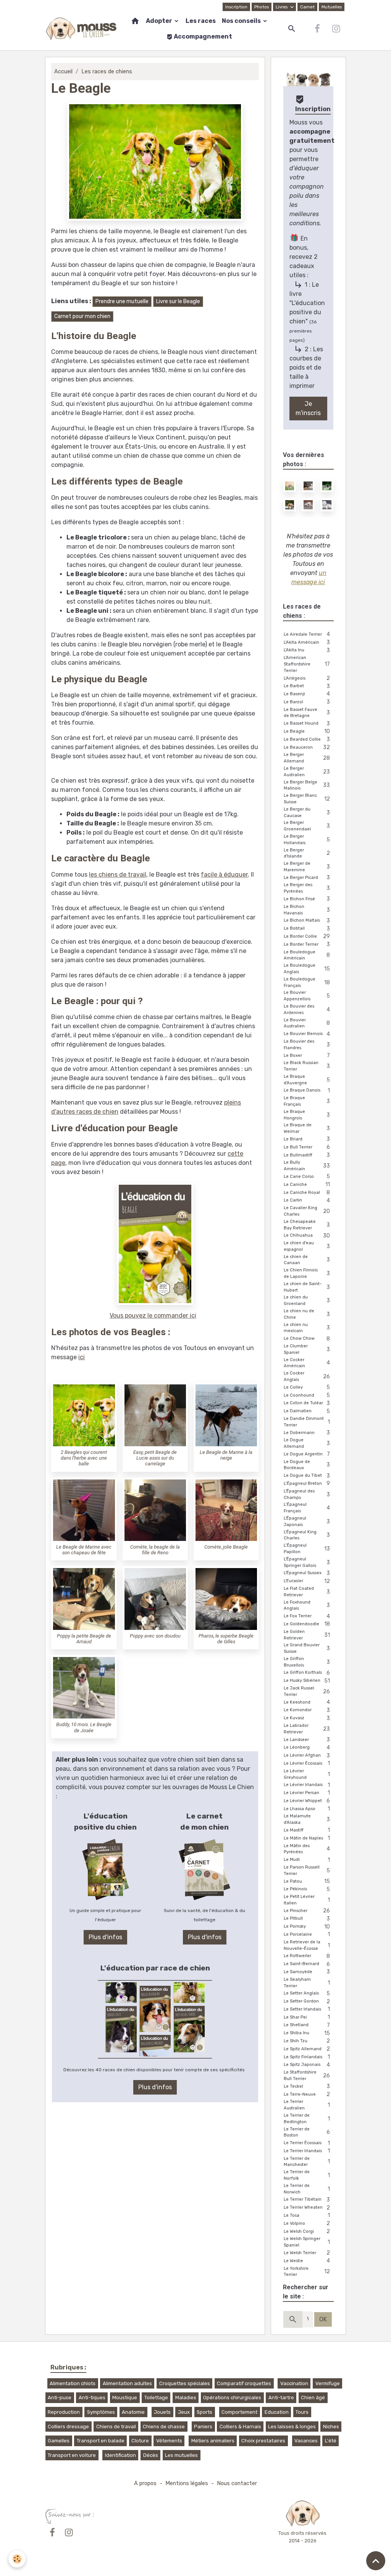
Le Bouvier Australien (307, 1023)
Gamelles (59, 2441)
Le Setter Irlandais (307, 2009)
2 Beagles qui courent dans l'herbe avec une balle (84, 1458)
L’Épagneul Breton (307, 1483)
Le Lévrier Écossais (307, 1763)
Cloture (140, 2441)
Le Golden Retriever (307, 1635)
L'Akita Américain (307, 642)
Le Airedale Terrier (307, 634)
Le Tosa (307, 2215)
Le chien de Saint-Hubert (307, 1287)
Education (277, 2412)
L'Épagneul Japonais (307, 1521)
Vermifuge (328, 2383)
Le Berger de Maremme (307, 867)
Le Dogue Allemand (307, 1443)
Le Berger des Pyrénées (307, 888)
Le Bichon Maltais (307, 921)
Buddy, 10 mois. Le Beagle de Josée (84, 1727)
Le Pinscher (307, 1911)
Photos (262, 7)
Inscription (236, 7)
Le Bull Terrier (307, 1147)
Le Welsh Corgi (307, 2231)
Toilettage (156, 2398)
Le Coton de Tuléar (307, 1403)
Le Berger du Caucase (307, 812)
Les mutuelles (181, 2455)
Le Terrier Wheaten (307, 2208)
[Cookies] (17, 2559)
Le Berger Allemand (307, 758)
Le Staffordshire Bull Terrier (307, 2075)
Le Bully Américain (307, 1166)
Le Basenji (307, 694)
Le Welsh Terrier (307, 2253)
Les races (201, 21)
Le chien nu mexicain (307, 1328)
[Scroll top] (376, 2561)
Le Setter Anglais (307, 1994)
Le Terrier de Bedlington (307, 2119)
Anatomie (133, 2412)
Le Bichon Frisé (307, 899)
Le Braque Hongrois (307, 1115)
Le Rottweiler (307, 1956)
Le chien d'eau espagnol (307, 1246)
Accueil (63, 72)
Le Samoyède (307, 1972)
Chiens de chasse (164, 2427)
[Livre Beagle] (155, 1244)
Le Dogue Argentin (307, 1454)
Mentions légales (187, 2483)
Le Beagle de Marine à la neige (226, 1455)
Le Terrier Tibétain (307, 2200)
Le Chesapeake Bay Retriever (307, 1225)
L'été (331, 2441)
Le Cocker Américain (307, 1363)
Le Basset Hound (307, 724)
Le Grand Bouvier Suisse (307, 1648)
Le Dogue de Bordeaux (307, 1465)
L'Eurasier (307, 1581)
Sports (204, 2412)
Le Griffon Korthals (307, 1673)
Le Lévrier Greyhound (307, 1774)
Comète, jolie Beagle (226, 1547)
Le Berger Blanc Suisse (307, 799)
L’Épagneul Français (307, 1508)
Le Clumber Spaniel (307, 1349)
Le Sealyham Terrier (307, 1983)
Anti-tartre (281, 2398)
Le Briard (307, 1139)
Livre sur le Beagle (178, 301)
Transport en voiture (72, 2455)
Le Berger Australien (307, 772)
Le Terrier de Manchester (307, 2162)
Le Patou (307, 1881)
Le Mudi (307, 1860)
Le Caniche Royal (307, 1193)
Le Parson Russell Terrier (307, 1870)
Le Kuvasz (307, 1718)
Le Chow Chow (307, 1339)
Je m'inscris (308, 408)
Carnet (307, 7)
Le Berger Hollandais (307, 840)
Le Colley (307, 1387)
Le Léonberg (307, 1748)
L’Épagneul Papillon (307, 1549)
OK (323, 2319)
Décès (151, 2455)
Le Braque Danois (307, 1091)
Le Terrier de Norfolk (307, 2175)
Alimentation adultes (127, 2383)
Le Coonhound (307, 1395)
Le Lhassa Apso (307, 1809)
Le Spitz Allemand (307, 2049)
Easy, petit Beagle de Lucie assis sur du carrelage (155, 1458)
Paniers (203, 2427)
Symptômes (101, 2412)
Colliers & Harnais (240, 2427)
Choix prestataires (263, 2441)
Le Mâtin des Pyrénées (307, 1849)
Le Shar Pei (307, 2017)
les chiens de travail (118, 875)
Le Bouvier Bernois (307, 1034)
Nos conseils (242, 21)
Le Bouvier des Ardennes (307, 1009)
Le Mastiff (307, 1830)
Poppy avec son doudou (155, 1636)
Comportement (239, 2412)
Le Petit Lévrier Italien (307, 1900)
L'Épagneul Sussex (307, 1573)
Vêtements (169, 2441)
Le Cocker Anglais (307, 1376)
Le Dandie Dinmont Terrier (307, 1422)
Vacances (306, 2441)
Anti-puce (60, 2398)
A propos (145, 2483)
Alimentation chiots (73, 2383)
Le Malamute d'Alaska (307, 1819)
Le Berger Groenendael (307, 826)
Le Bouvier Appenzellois (307, 996)
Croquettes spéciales (185, 2383)
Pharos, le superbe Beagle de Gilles (226, 1639)
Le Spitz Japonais (307, 2065)
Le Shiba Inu (307, 2033)
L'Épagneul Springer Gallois (307, 1562)
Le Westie (307, 2261)
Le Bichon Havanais (307, 910)
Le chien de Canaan (307, 1260)
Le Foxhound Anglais (307, 1605)
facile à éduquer (224, 875)
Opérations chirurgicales (232, 2398)
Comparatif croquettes (244, 2383)
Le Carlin (307, 1201)
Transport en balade (101, 2441)
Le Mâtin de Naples (307, 1838)
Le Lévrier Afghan (307, 1756)
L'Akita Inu (307, 650)
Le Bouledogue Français (307, 982)
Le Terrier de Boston (307, 2132)
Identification (120, 2455)
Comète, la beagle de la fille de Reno (155, 1550)
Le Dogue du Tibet (307, 1476)
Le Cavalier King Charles (307, 1211)
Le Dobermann (307, 1433)
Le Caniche (307, 1185)
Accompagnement (202, 36)
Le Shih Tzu (307, 2041)
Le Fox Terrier (307, 1616)
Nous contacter (237, 2483)
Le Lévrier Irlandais (307, 1785)
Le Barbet (307, 686)
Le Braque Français (307, 1101)
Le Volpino (307, 2223)
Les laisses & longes (292, 2427)
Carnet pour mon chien (82, 316)
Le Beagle (307, 731)
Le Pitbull (307, 1919)
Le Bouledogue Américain (307, 955)
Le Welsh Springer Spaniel (307, 2242)
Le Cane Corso (307, 1177)
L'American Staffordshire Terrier (307, 664)
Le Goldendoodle (307, 1624)
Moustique (125, 2398)
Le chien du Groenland (307, 1300)
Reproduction (64, 2412)
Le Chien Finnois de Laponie (307, 1273)
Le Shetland (307, 2025)
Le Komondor (307, 1710)
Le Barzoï (307, 702)
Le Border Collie (307, 936)
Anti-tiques (92, 2398)
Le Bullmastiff (307, 1155)
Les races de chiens (107, 72)
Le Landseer (307, 1740)
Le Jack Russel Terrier (307, 1691)
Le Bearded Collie (307, 739)
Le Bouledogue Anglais (307, 969)
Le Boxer (307, 1055)
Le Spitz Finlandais (307, 2057)
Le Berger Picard (307, 878)
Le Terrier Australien (307, 2105)
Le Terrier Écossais (307, 2143)
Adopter (160, 21)
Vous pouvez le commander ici (153, 1315)
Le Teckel (307, 2086)
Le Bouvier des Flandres (307, 1045)
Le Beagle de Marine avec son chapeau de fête (84, 1550)
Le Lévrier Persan (307, 1793)
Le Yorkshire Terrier (307, 2272)
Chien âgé (313, 2398)
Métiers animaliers (213, 2441)
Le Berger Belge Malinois (307, 785)
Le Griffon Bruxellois (307, 1662)
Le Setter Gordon (307, 2002)
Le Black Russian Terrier (307, 1066)
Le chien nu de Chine (307, 1314)
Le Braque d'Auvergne (307, 1080)
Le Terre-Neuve (307, 2094)
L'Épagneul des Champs (307, 1494)
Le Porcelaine (307, 1934)
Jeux (184, 2412)
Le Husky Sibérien (307, 1681)
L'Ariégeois (307, 678)
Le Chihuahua (307, 1236)
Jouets (162, 2412)
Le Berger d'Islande (307, 853)
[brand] (81, 29)
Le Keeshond (307, 1702)
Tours (302, 2412)
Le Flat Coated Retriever (307, 1592)
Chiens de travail (116, 2427)
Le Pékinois (307, 1889)
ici (82, 1357)
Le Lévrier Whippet (307, 1801)
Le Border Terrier (307, 944)
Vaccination (294, 2383)
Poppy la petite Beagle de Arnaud (84, 1639)
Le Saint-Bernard (307, 1964)
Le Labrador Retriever (307, 1729)
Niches (331, 2427)
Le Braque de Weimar (307, 1128)
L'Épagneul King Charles (307, 1535)
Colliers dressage (68, 2427)
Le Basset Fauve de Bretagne (307, 713)
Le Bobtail (307, 929)
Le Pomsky (307, 1927)
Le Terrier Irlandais (307, 2151)
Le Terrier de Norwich (307, 2189)
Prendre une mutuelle (122, 301)
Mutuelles (332, 7)
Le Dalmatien (307, 1411)
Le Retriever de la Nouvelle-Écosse (307, 1945)
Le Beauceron (307, 747)
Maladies (186, 2398)
